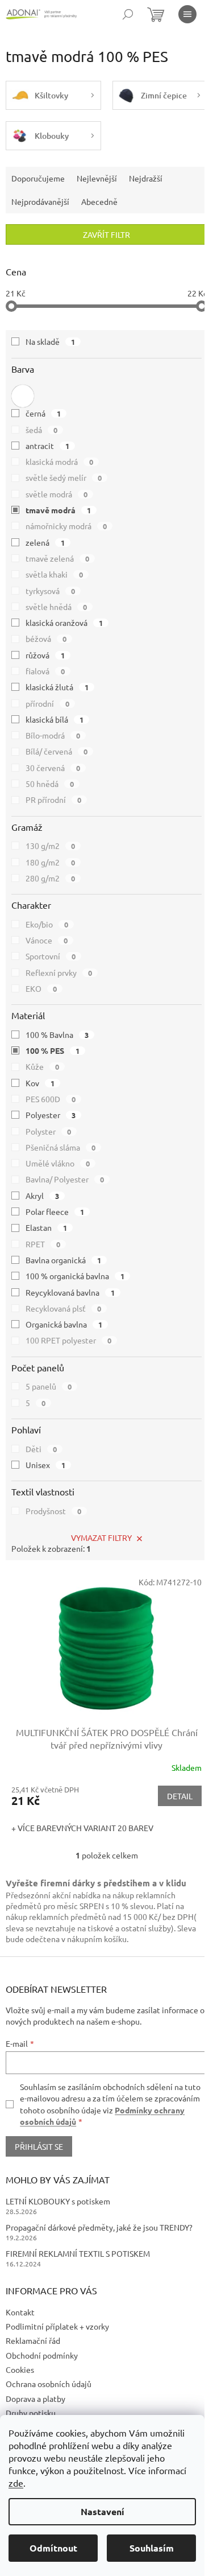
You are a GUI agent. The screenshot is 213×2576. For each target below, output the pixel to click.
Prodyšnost (53, 1511)
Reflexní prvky (59, 972)
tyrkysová (50, 591)
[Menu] (187, 14)
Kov (40, 1083)
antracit (47, 446)
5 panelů (49, 1386)
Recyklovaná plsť (63, 1308)
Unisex (45, 1465)
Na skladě (50, 341)
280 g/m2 (50, 878)
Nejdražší (146, 178)
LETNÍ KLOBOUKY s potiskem (58, 2201)
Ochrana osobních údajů (49, 2384)
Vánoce (47, 940)
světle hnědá (56, 607)
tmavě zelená (57, 558)
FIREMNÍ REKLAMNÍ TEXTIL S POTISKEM (78, 2253)
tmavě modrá (58, 510)
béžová (46, 638)
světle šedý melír (64, 477)
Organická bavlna (64, 1324)
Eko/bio (47, 924)
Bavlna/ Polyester (65, 1179)
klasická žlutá (57, 687)
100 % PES (53, 1050)
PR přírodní (53, 799)
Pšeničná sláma (60, 1147)
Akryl (42, 1196)
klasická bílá (55, 719)
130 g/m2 (50, 846)
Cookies (20, 2369)
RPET (43, 1244)
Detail (180, 1796)
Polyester (51, 1115)
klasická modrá (59, 461)
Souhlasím (152, 2548)
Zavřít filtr (106, 234)
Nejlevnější (97, 178)
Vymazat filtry (101, 1538)
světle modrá (57, 494)
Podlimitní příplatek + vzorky (57, 2326)
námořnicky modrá (66, 526)
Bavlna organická (63, 1260)
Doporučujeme (38, 178)
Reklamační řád (33, 2340)
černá (43, 413)
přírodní (47, 703)
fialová (45, 671)
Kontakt (20, 2312)
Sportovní (51, 956)
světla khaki (54, 574)
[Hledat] (128, 14)
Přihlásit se (39, 2146)
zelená (45, 542)
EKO (41, 988)
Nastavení (103, 2511)
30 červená (53, 768)
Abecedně (99, 201)
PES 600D (51, 1099)
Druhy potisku (31, 2413)
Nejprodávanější (40, 201)
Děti (41, 1449)
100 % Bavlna (57, 1034)
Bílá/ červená (57, 751)
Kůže (42, 1066)
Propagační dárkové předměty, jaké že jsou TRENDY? (99, 2227)
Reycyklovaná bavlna (70, 1292)
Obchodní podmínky (42, 2355)
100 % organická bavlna (75, 1276)
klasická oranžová (64, 623)
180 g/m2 (50, 862)
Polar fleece (55, 1211)
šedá (41, 430)
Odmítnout (53, 2548)
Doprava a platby (35, 2398)
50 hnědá (50, 784)
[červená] (23, 396)
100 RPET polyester (68, 1340)
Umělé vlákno (58, 1163)
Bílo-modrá (53, 735)
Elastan (46, 1227)
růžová (45, 655)
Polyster (48, 1131)
